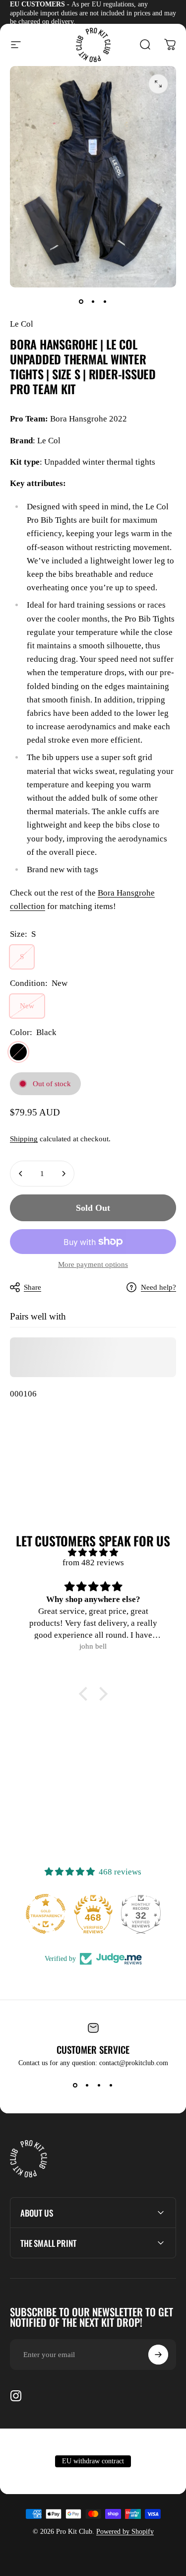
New (27, 1006)
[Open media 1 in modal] (158, 84)
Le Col (22, 324)
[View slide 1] (75, 2085)
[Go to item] (81, 301)
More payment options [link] (93, 1264)
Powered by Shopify (125, 2532)
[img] (93, 1553)
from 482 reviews (93, 1563)
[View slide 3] (99, 2085)
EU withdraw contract (93, 2461)
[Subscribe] (158, 2355)
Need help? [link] (158, 1287)
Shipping (24, 1139)
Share (32, 1287)
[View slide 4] (111, 2085)
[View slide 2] (87, 2085)
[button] (85, 1694)
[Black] (18, 1052)
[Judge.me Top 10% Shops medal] (141, 1914)
